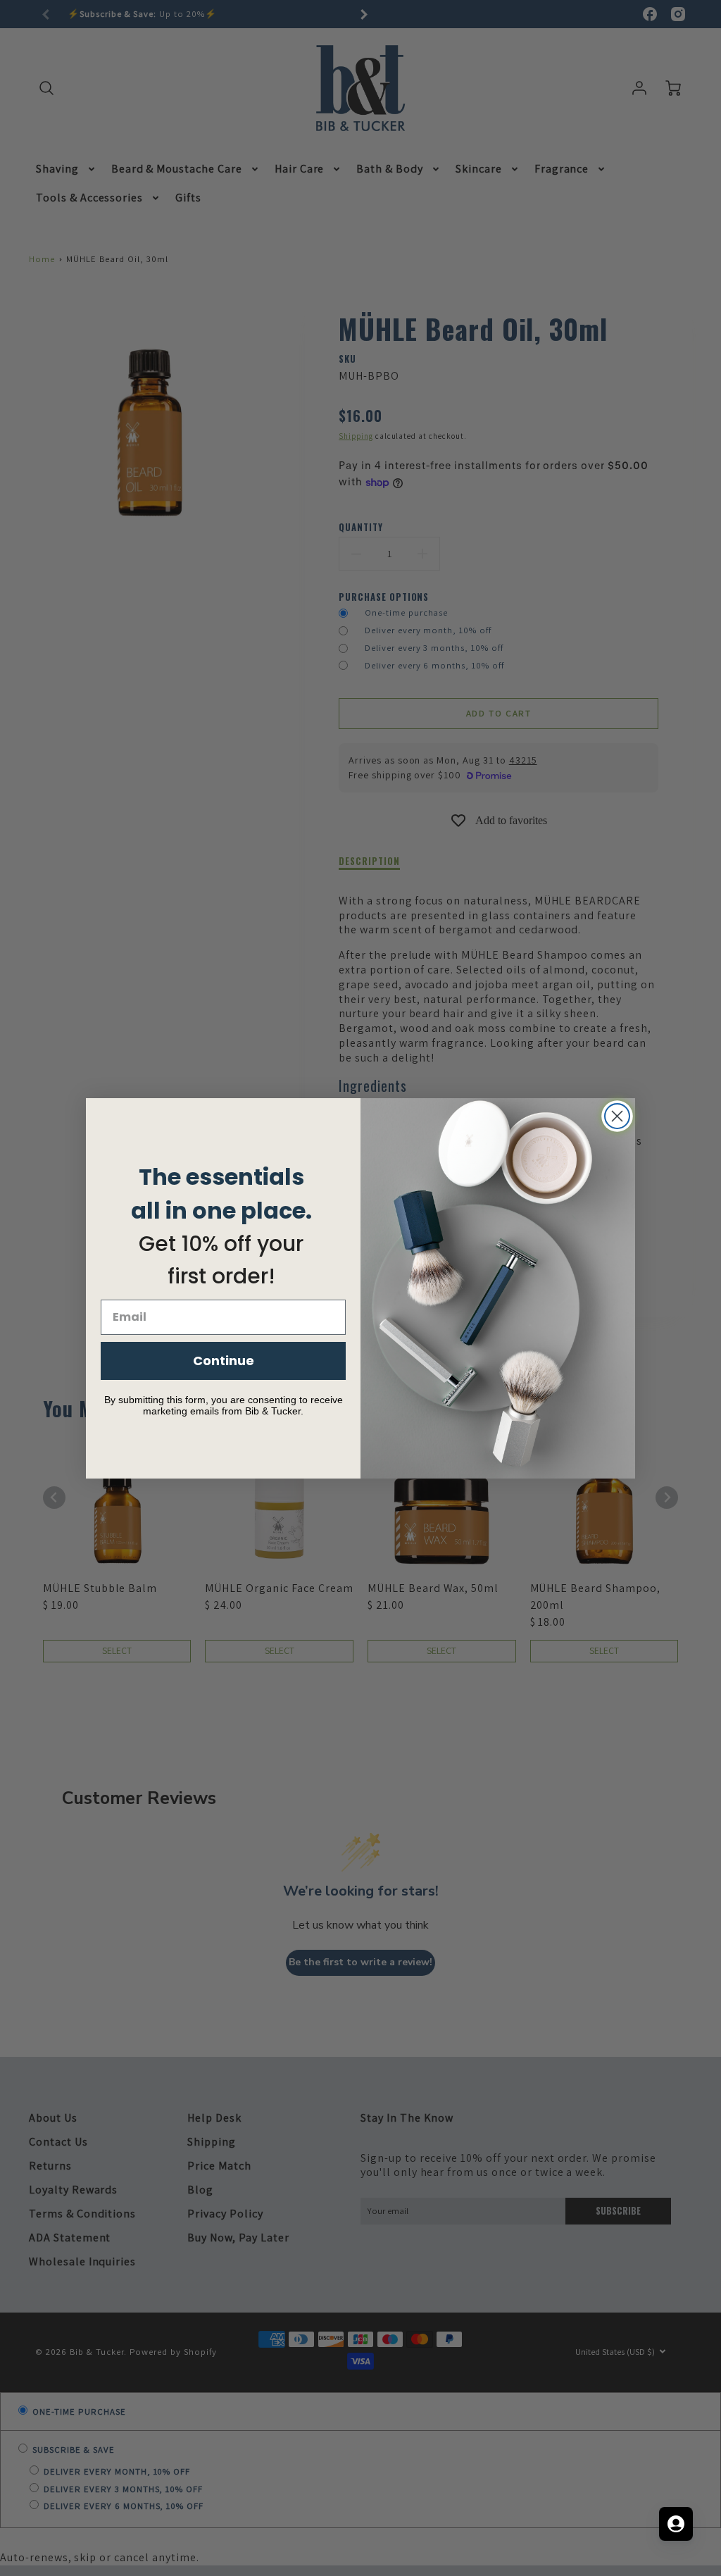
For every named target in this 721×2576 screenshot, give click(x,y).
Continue (224, 1361)
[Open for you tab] (676, 2524)
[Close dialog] (617, 1116)
